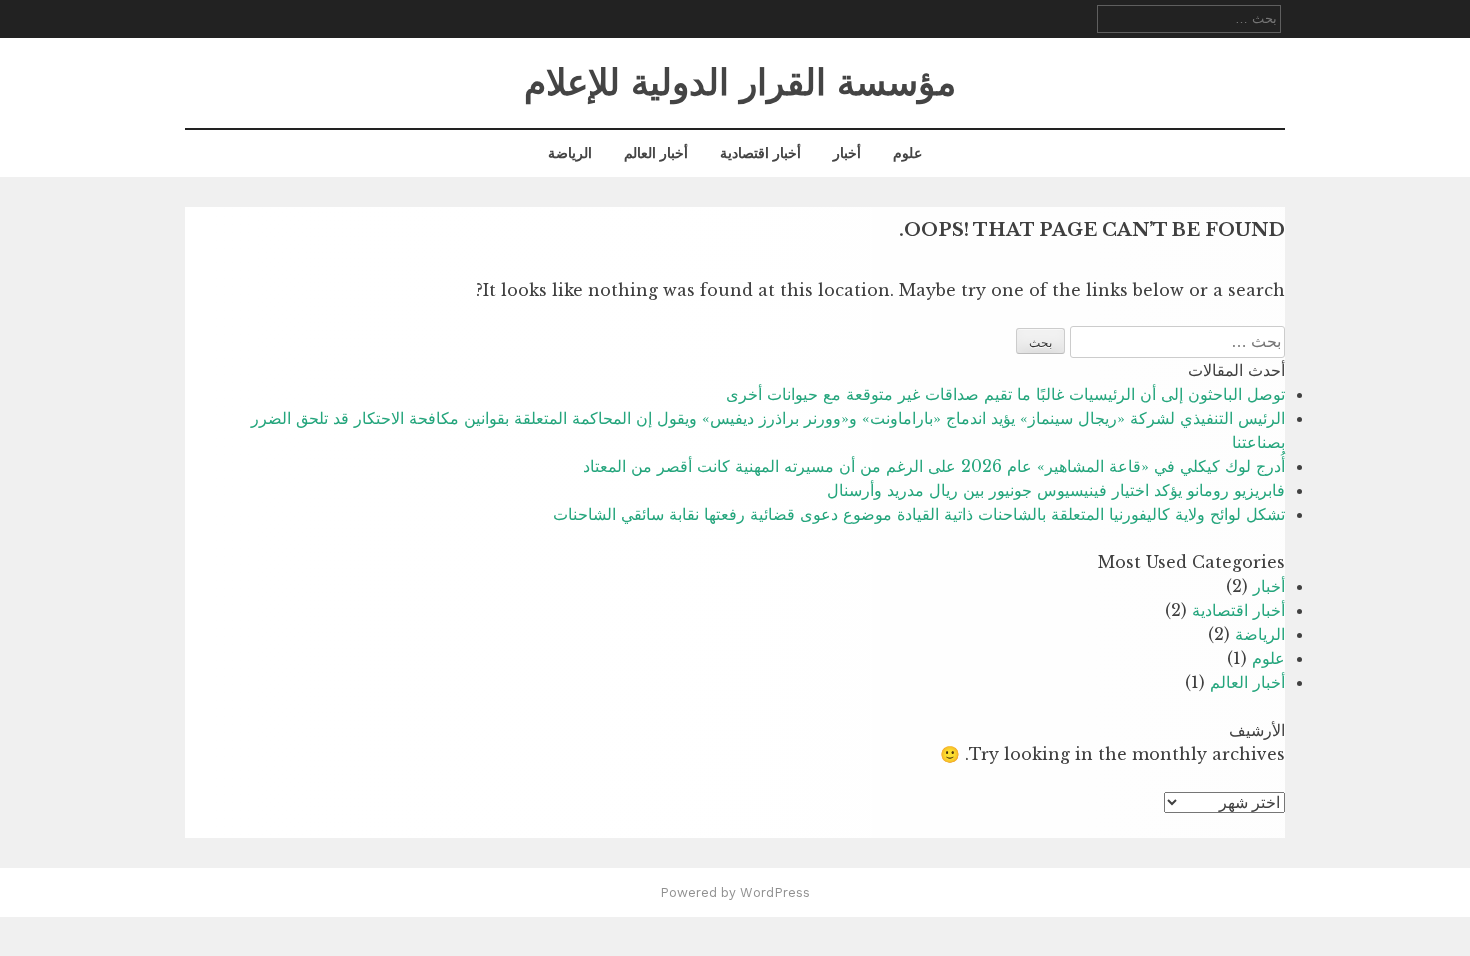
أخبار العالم (656, 153)
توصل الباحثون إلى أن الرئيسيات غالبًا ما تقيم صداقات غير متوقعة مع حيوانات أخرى (1005, 394)
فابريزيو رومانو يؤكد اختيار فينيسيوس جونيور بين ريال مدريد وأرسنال (1056, 490)
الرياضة (570, 153)
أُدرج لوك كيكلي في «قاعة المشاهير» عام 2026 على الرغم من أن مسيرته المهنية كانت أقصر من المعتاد (934, 466)
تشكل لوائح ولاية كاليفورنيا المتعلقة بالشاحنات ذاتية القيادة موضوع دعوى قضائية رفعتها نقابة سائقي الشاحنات (919, 514)
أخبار (847, 153)
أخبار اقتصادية (760, 153)
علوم (907, 153)
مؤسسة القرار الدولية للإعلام (740, 83)
